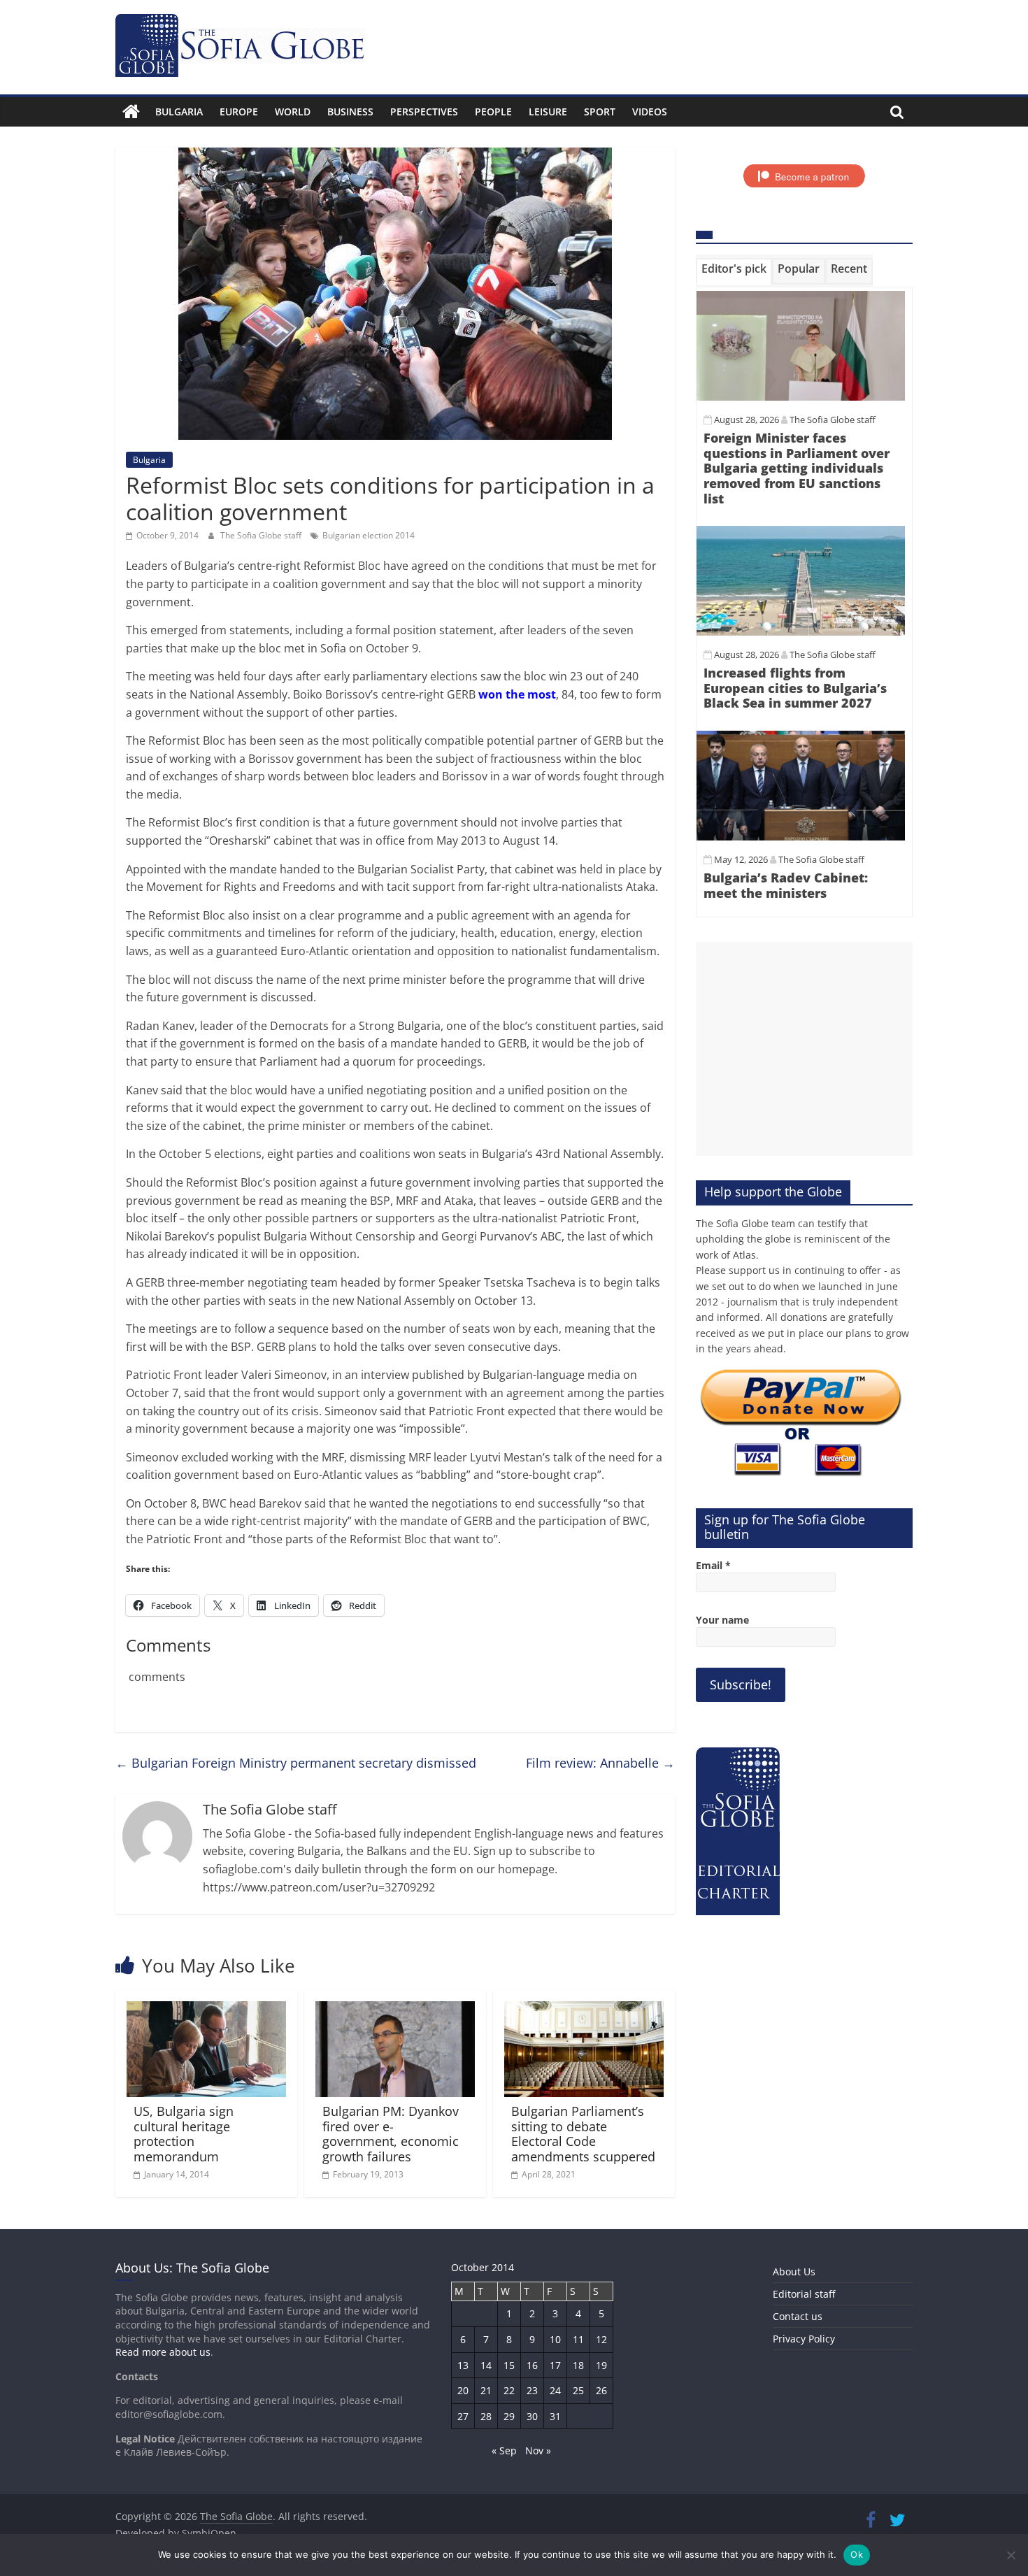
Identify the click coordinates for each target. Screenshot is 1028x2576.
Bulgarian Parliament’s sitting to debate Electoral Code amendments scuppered (583, 2134)
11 (578, 2339)
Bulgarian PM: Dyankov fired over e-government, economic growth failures (391, 2134)
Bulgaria (179, 112)
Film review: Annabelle (600, 1763)
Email (713, 1565)
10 (555, 2339)
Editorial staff (804, 2294)
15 (509, 2365)
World (293, 112)
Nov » (538, 2450)
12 (601, 2339)
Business (350, 112)
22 (509, 2390)
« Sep (504, 2450)
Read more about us (163, 2352)
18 (578, 2365)
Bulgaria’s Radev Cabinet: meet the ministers (786, 885)
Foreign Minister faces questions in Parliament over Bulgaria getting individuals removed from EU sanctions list (797, 468)
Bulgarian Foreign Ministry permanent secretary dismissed (296, 1763)
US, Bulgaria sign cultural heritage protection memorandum (184, 2134)
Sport (600, 112)
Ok (857, 2554)
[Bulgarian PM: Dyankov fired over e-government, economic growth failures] (395, 2010)
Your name (722, 1620)
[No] (1011, 2555)
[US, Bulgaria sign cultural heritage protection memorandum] (206, 2010)
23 (532, 2390)
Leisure (548, 112)
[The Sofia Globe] (131, 112)
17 (555, 2365)
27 (463, 2416)
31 (555, 2416)
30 (532, 2416)
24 (555, 2390)
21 (486, 2390)
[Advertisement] (804, 1049)
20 (463, 2390)
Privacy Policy (804, 2339)
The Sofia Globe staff (262, 535)
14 (486, 2365)
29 (509, 2416)
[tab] (734, 271)
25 (578, 2390)
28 (486, 2416)
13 (463, 2365)
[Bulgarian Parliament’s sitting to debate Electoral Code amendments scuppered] (584, 2010)
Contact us (798, 2316)
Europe (239, 112)
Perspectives (424, 112)
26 (601, 2390)
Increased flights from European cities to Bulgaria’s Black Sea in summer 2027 (795, 688)
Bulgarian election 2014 (369, 535)
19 (601, 2365)
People (493, 112)
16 (532, 2365)
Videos (650, 112)
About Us (794, 2271)
